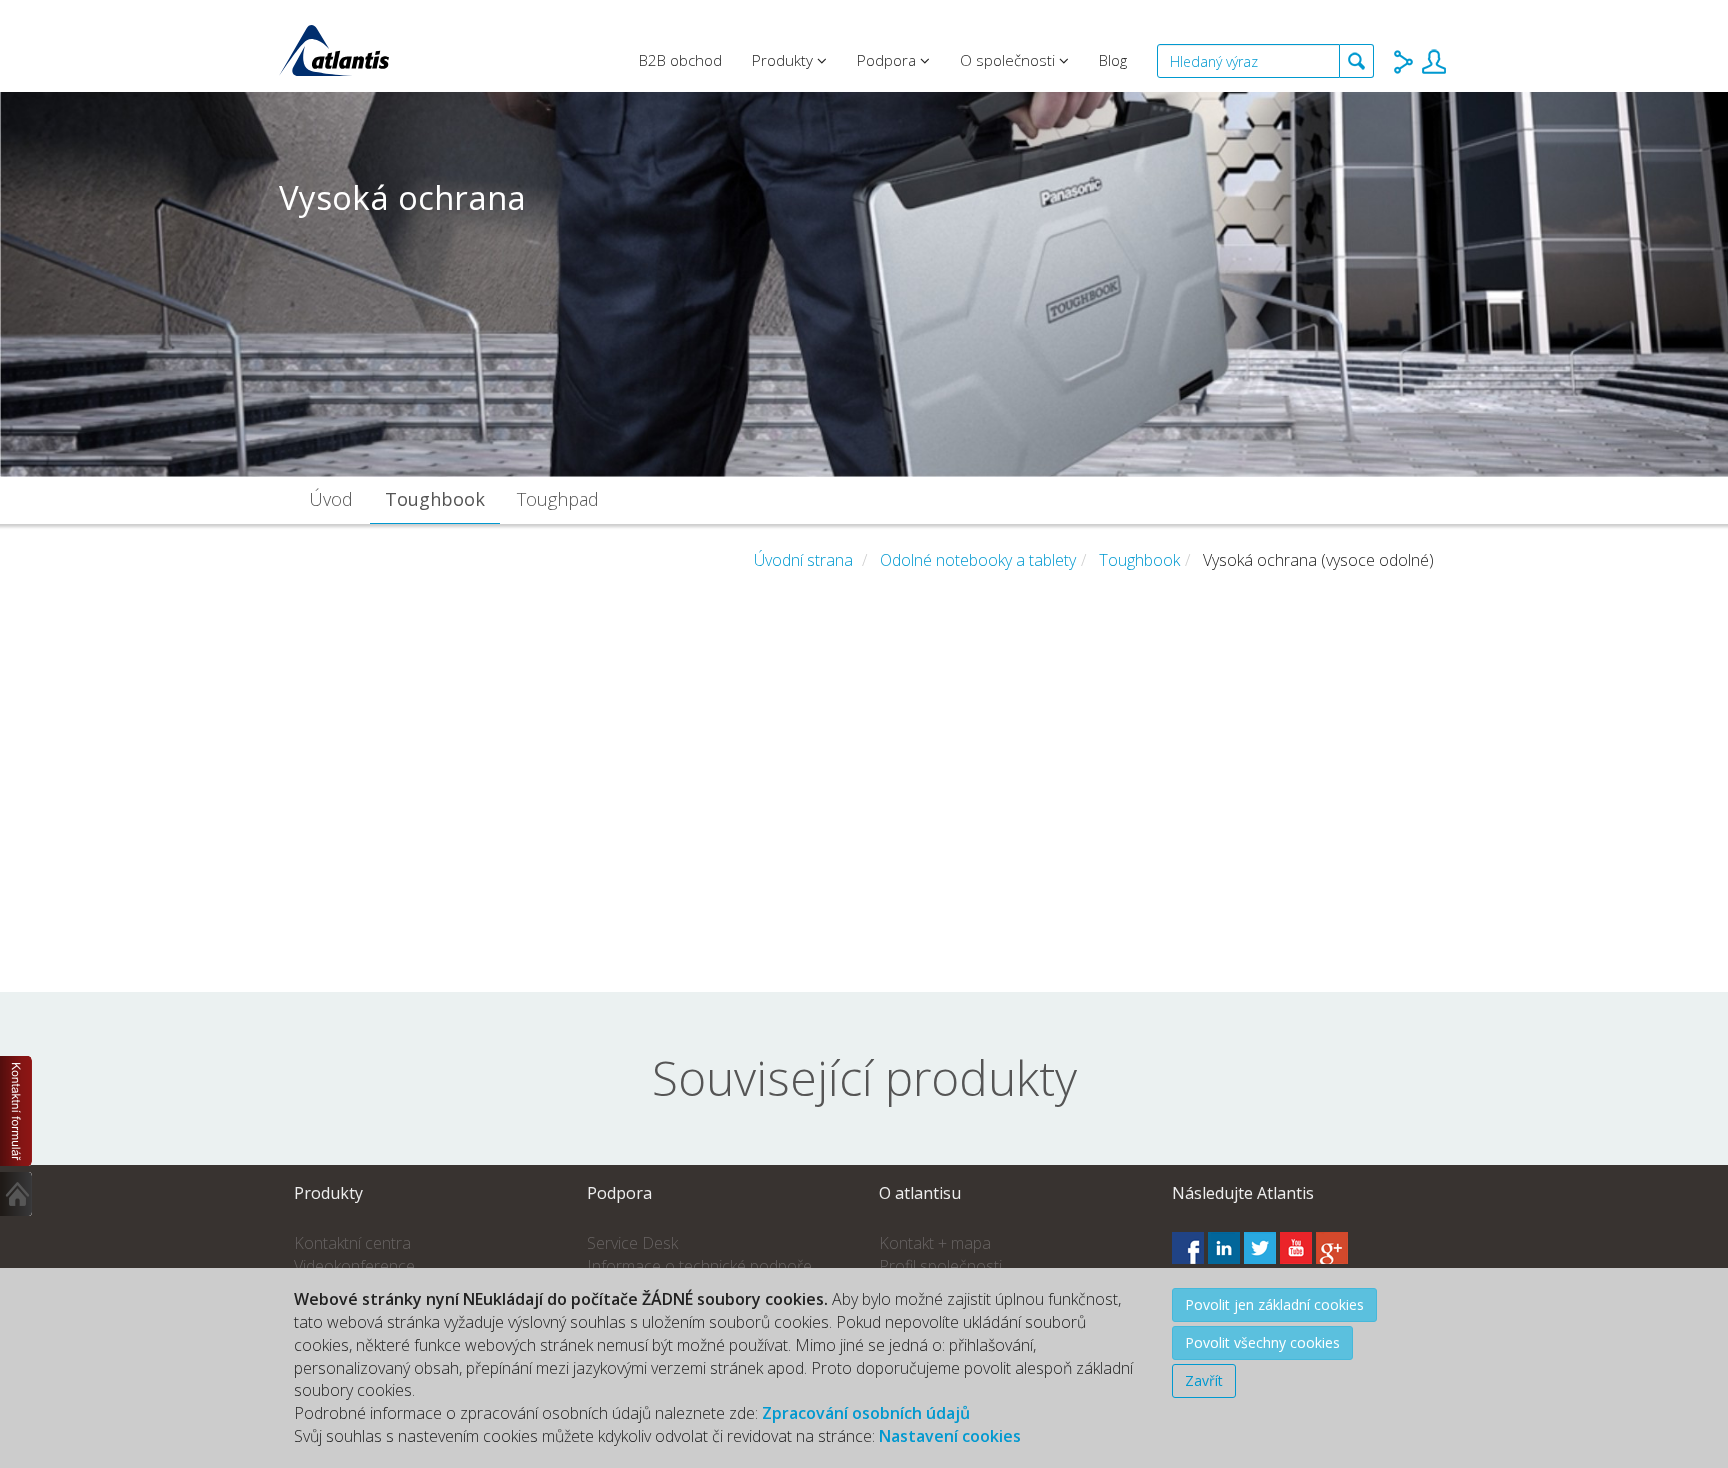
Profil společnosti (940, 1266)
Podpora (888, 60)
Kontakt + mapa (935, 1243)
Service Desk (632, 1243)
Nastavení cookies (950, 1436)
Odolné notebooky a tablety (978, 560)
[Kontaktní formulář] (17, 1111)
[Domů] (17, 1194)
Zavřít (1204, 1380)
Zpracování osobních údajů (866, 1413)
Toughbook (435, 499)
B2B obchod (680, 60)
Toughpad (558, 499)
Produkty (784, 60)
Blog (1113, 60)
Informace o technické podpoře (699, 1266)
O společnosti (1009, 60)
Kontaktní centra (352, 1243)
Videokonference (354, 1266)
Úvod (331, 499)
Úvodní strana (803, 560)
